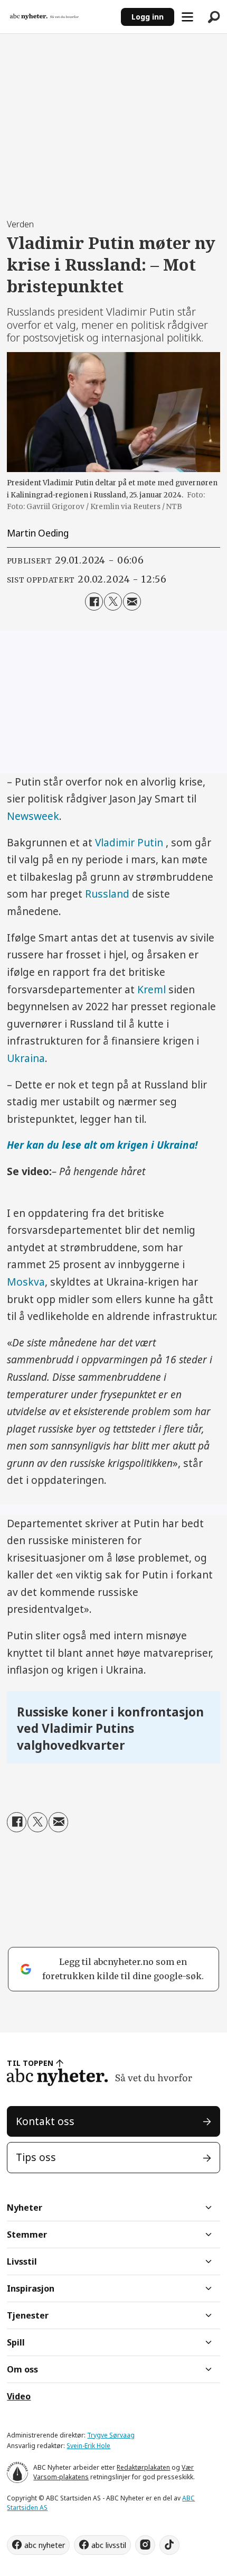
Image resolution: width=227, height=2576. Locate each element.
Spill (16, 2342)
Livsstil (22, 2261)
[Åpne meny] (187, 17)
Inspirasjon (31, 2288)
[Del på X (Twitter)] (113, 602)
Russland (107, 894)
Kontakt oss (45, 2121)
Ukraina (26, 1058)
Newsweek (33, 816)
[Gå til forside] (60, 17)
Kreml (153, 990)
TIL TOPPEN (30, 2063)
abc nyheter (45, 2545)
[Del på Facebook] (94, 602)
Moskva (26, 1282)
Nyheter (25, 2208)
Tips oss (36, 2157)
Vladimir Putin (130, 843)
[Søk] (214, 17)
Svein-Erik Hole (88, 2446)
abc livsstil (109, 2545)
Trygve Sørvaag (111, 2435)
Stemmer (27, 2235)
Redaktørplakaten (143, 2467)
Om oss (22, 2369)
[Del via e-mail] (132, 602)
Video (19, 2396)
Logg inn (148, 17)
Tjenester (28, 2315)
